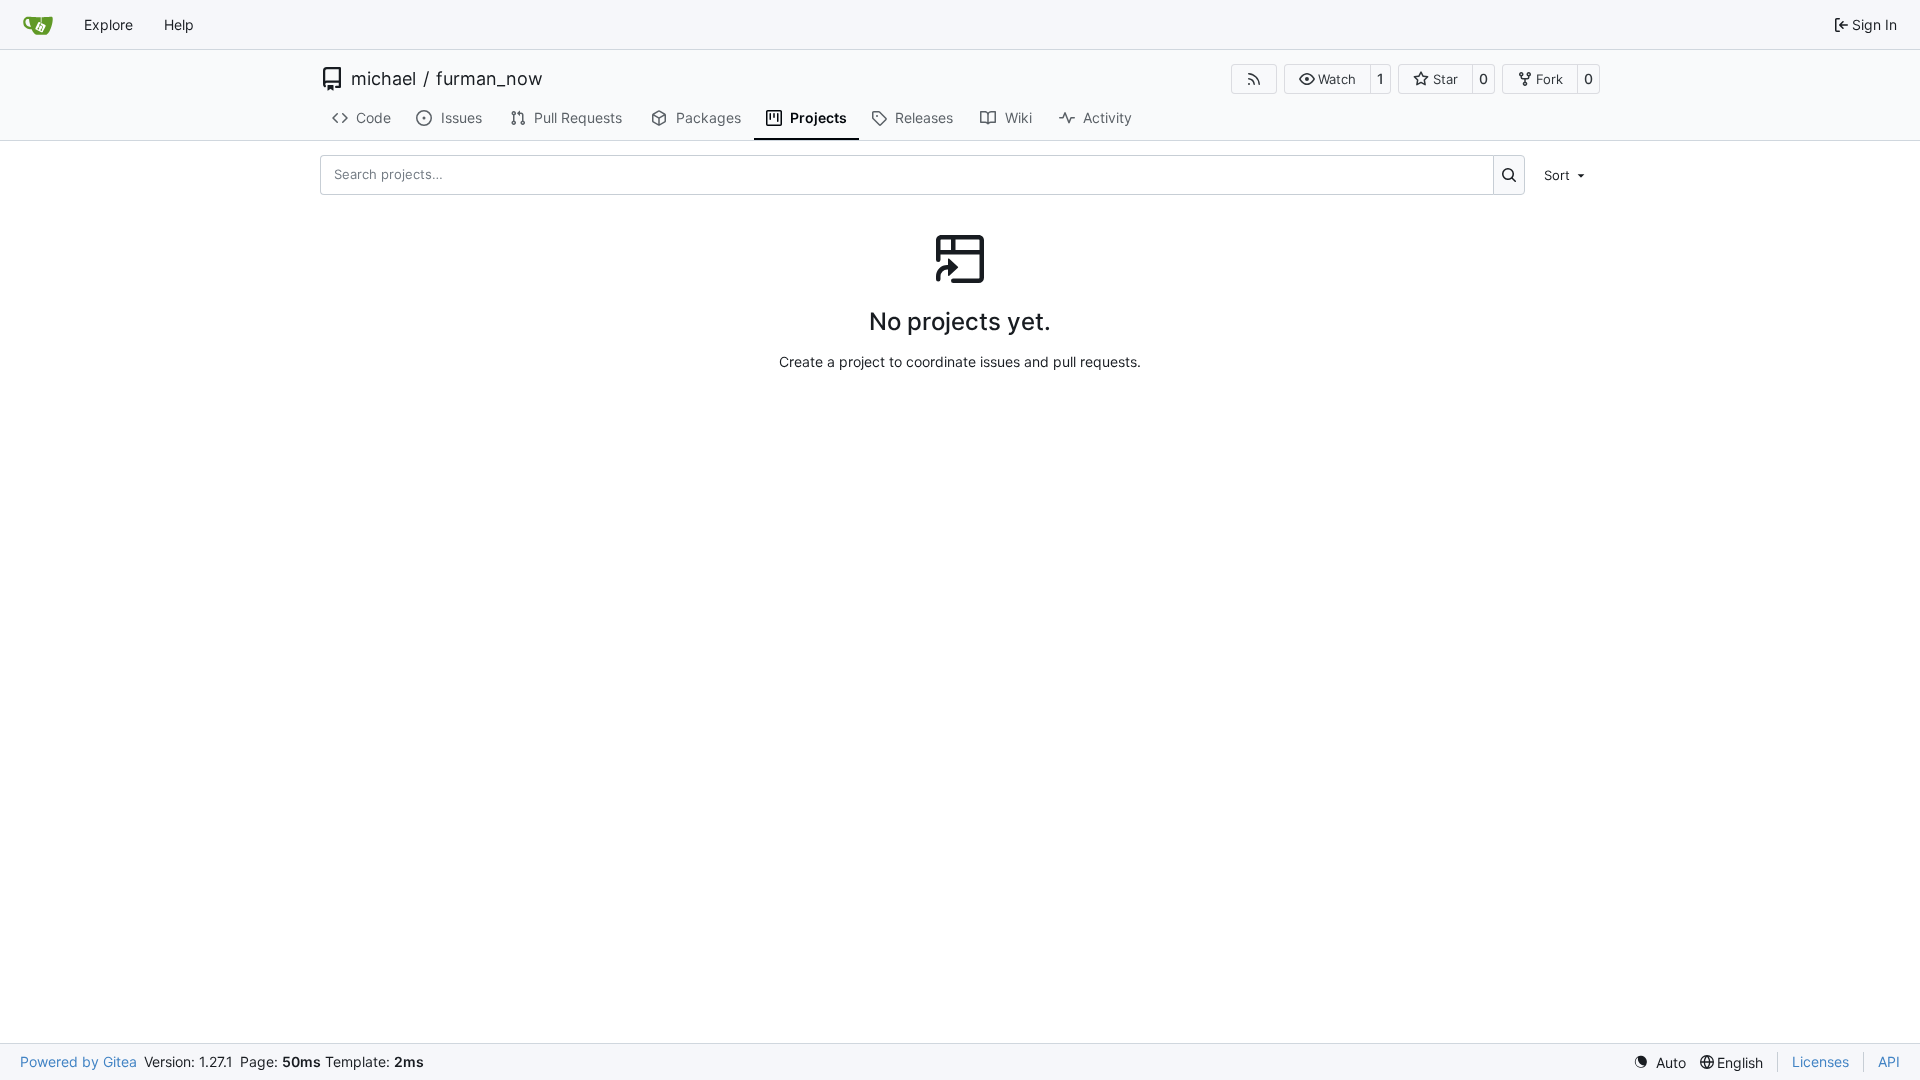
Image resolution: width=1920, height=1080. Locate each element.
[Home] (38, 25)
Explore (108, 24)
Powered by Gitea (78, 1061)
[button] (1327, 79)
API (1889, 1061)
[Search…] (1509, 175)
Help (179, 24)
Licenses (1820, 1061)
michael (383, 79)
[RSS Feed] (1254, 79)
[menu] (1566, 174)
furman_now (489, 79)
